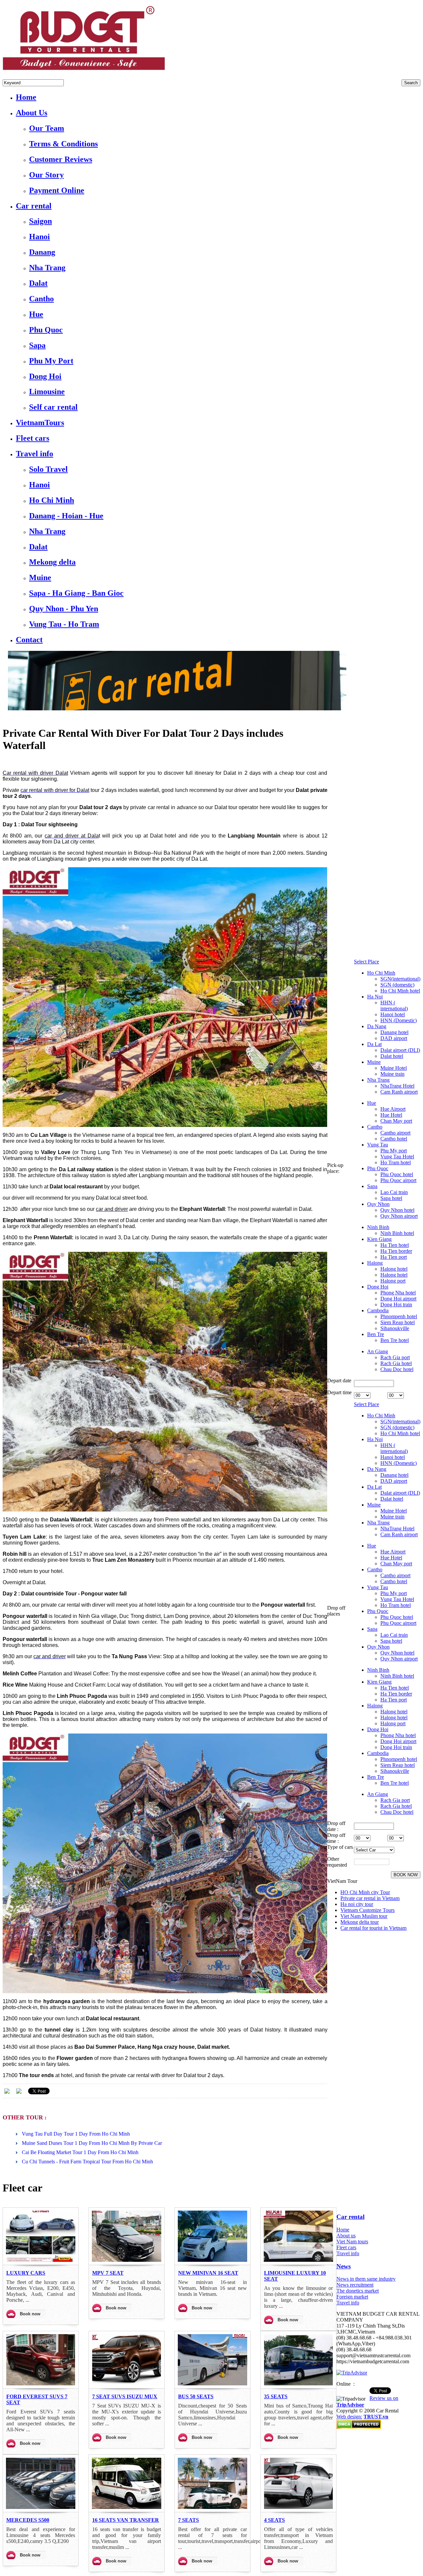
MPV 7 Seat (108, 2273)
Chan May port (396, 1121)
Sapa (372, 1186)
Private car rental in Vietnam (370, 1898)
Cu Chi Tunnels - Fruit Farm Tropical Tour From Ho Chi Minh (87, 2162)
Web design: (349, 2417)
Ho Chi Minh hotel (400, 991)
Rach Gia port (395, 1357)
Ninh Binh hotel (397, 1233)
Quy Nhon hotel (397, 1210)
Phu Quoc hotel (397, 1174)
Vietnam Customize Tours (367, 1910)
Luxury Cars (26, 2273)
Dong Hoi (378, 1287)
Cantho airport (395, 1133)
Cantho (375, 1127)
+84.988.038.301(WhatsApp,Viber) (40, 76)
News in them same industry (366, 2279)
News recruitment (355, 2285)
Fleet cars (346, 2247)
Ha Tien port (394, 1257)
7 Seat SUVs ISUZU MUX (125, 2396)
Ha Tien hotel (395, 1245)
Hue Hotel (391, 1115)
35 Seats (276, 2396)
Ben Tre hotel (395, 1340)
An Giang (378, 1351)
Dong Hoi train (396, 1305)
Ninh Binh (378, 1227)
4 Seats (274, 2520)
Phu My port (394, 1151)
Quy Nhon (378, 1204)
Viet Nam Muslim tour (364, 1916)
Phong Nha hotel (398, 1293)
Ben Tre (376, 1334)
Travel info (348, 2253)
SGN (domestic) (397, 985)
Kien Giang (379, 1239)
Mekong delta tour (360, 1922)
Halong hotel (394, 1269)
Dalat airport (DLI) (400, 1050)
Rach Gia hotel (396, 1363)
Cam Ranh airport (399, 1092)
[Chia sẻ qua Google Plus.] (19, 2090)
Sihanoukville (395, 1328)
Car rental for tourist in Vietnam (373, 1928)
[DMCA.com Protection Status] (359, 2427)
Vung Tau (378, 1145)
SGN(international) (400, 979)
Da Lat (374, 1044)
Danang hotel (394, 1032)
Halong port (393, 1281)
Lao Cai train (394, 1192)
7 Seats (189, 2520)
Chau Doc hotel (397, 1369)
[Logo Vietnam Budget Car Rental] (84, 72)
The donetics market (358, 2291)
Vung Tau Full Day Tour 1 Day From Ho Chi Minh (76, 2134)
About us (346, 2236)
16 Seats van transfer (126, 2520)
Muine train (392, 1074)
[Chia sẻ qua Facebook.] (7, 2090)
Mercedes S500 (28, 2520)
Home (343, 2230)
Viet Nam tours (352, 2241)
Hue (372, 1103)
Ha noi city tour (357, 1904)
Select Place (366, 962)
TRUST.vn (376, 2417)
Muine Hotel (394, 1068)
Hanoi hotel (393, 1014)
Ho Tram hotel (396, 1162)
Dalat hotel (392, 1056)
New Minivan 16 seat (208, 2273)
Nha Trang (378, 1080)
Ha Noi (375, 997)
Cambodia (378, 1310)
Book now (30, 2314)
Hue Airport (393, 1109)
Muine (374, 1062)
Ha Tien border (396, 1251)
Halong (375, 1263)
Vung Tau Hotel (397, 1157)
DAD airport (394, 1038)
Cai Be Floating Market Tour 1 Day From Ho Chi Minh (80, 2152)
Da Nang (377, 1026)
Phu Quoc (378, 1168)
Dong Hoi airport (398, 1299)
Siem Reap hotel (398, 1322)
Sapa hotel (391, 1198)
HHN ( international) (394, 1006)
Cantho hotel (394, 1139)
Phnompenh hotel (399, 1316)
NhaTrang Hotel (397, 1086)
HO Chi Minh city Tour (365, 1892)
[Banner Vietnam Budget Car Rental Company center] (174, 709)
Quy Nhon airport (399, 1216)
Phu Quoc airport (398, 1180)
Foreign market (352, 2297)
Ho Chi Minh (381, 973)
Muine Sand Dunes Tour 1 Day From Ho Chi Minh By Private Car (92, 2143)
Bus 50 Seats (196, 2396)
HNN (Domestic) (399, 1020)
